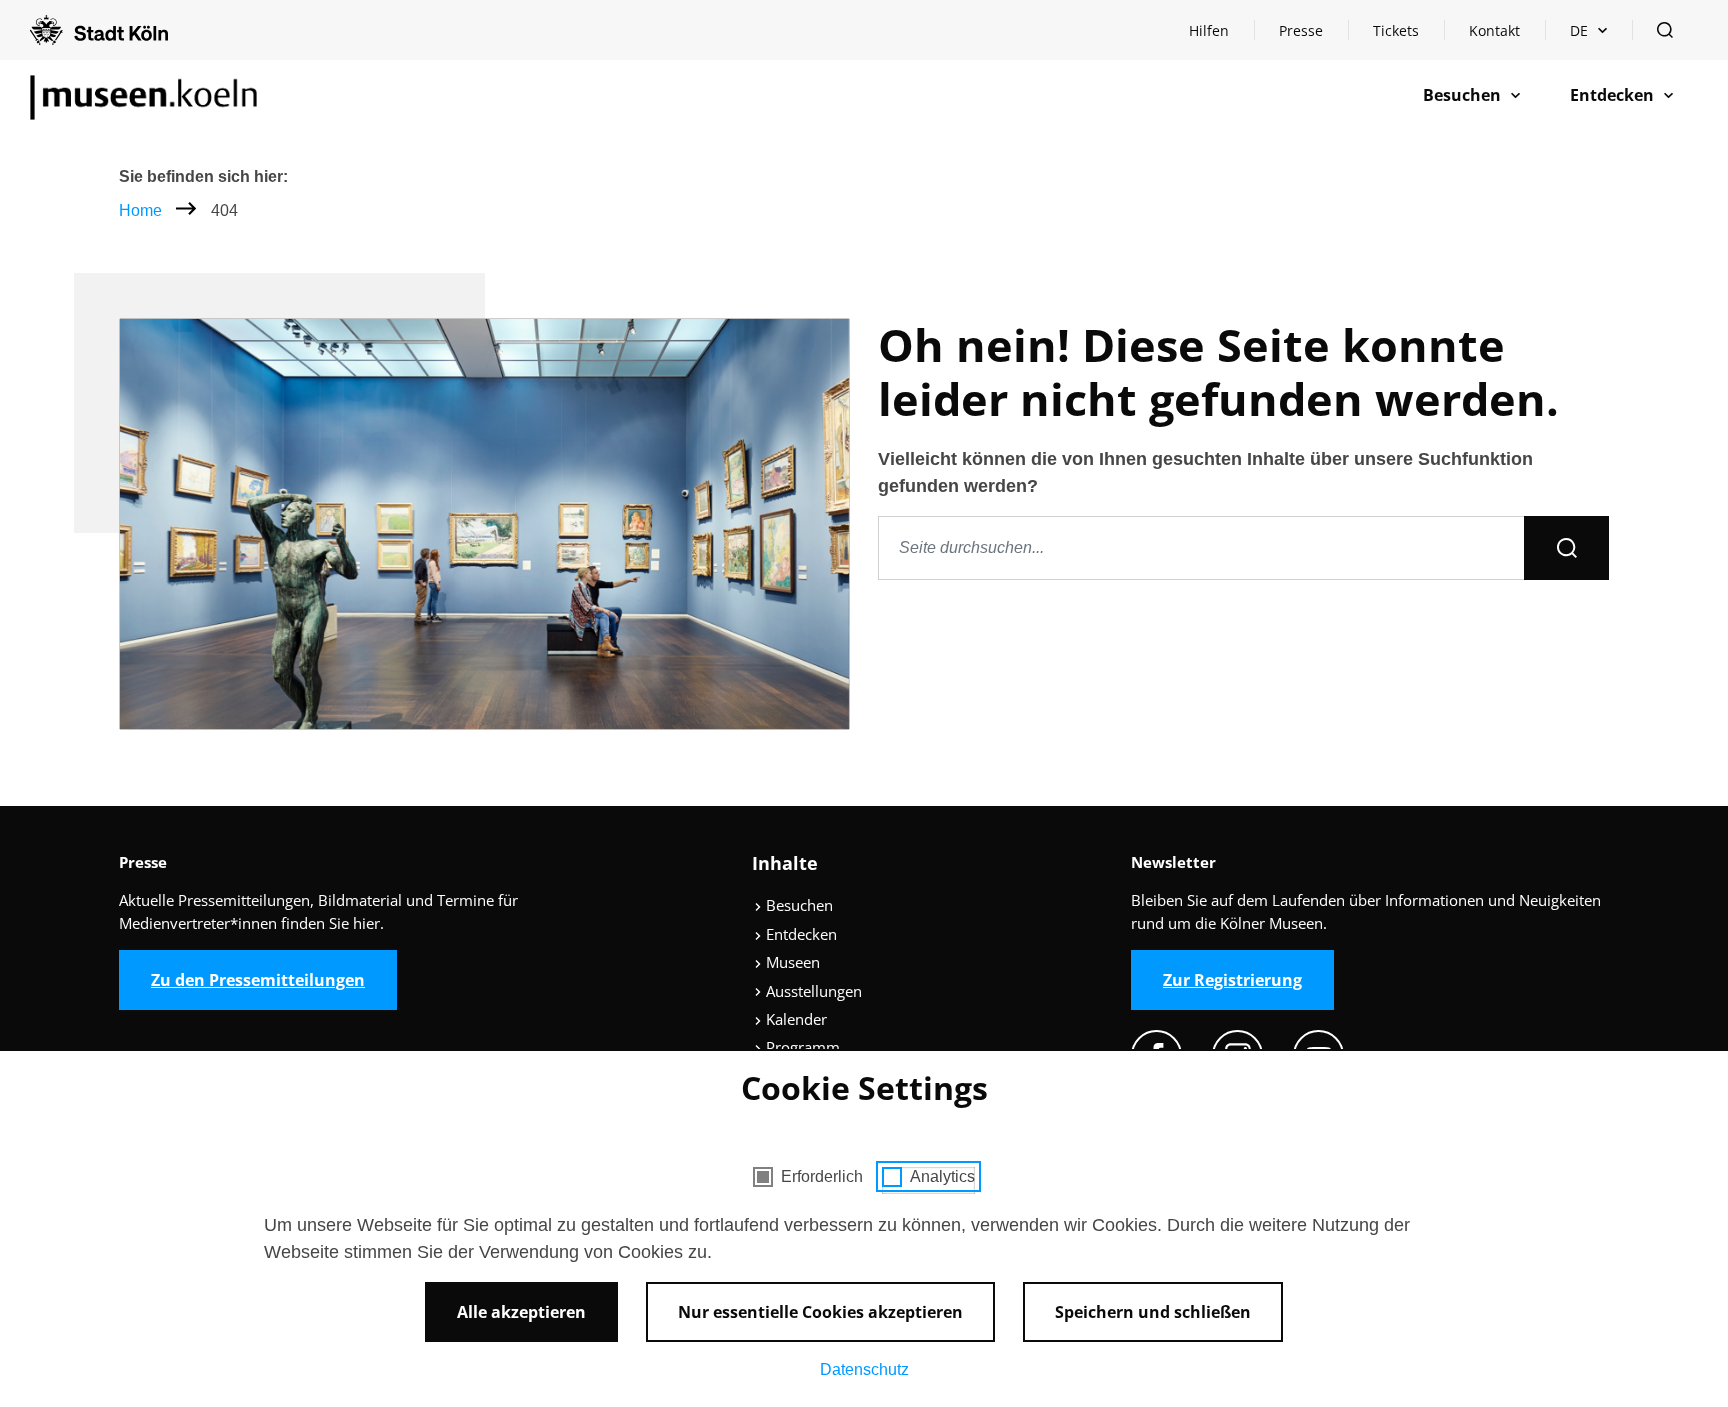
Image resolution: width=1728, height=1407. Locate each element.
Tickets (1396, 30)
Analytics (942, 1176)
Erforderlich (822, 1176)
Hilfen (1221, 35)
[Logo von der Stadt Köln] (99, 30)
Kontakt (1494, 30)
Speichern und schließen (1153, 1312)
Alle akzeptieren (521, 1312)
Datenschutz (864, 1369)
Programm (801, 1047)
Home (140, 210)
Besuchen (797, 905)
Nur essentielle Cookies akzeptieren (820, 1312)
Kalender (794, 1019)
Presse (1301, 30)
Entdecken (799, 934)
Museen (791, 962)
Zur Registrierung (1232, 980)
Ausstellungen (812, 991)
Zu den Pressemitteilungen (258, 980)
